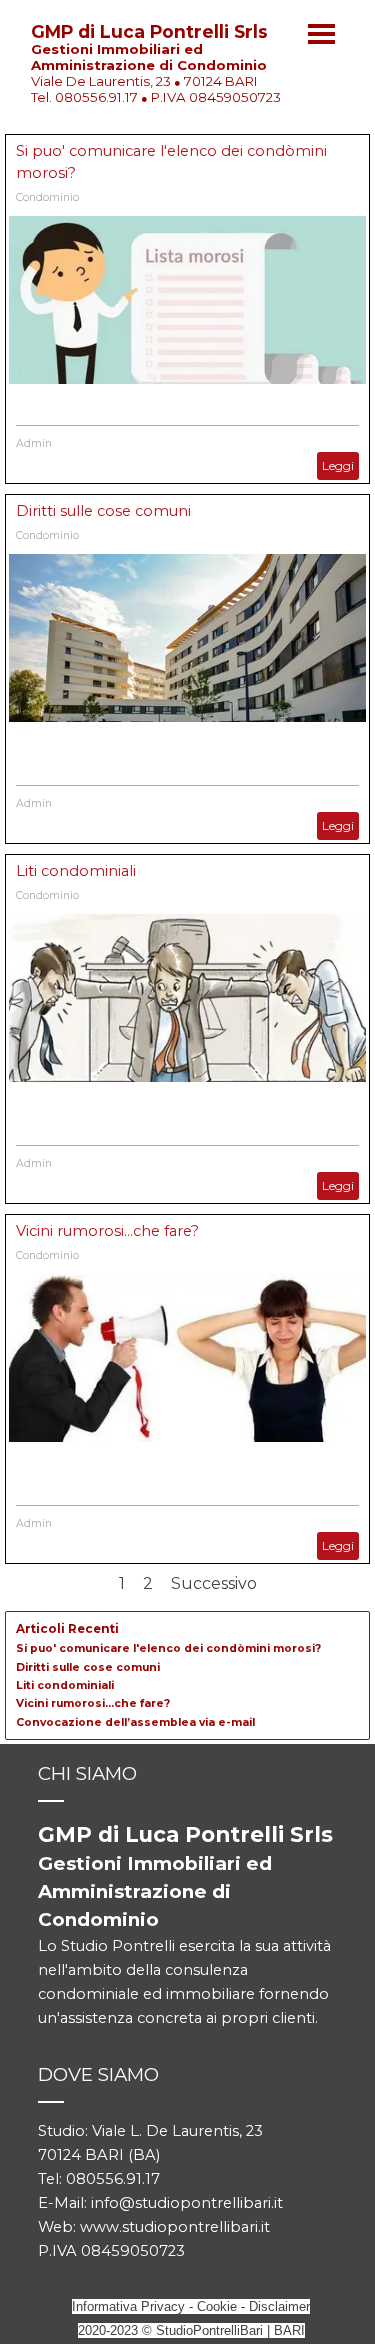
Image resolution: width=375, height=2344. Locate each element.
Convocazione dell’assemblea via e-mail (135, 1722)
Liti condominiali (76, 871)
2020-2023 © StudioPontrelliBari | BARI (191, 2330)
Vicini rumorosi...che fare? (107, 1231)
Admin (34, 443)
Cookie (217, 2306)
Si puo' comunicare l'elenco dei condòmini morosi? (168, 1648)
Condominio (47, 197)
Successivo (214, 1583)
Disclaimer (279, 2306)
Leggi (338, 465)
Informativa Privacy (128, 2306)
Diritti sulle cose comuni (103, 511)
